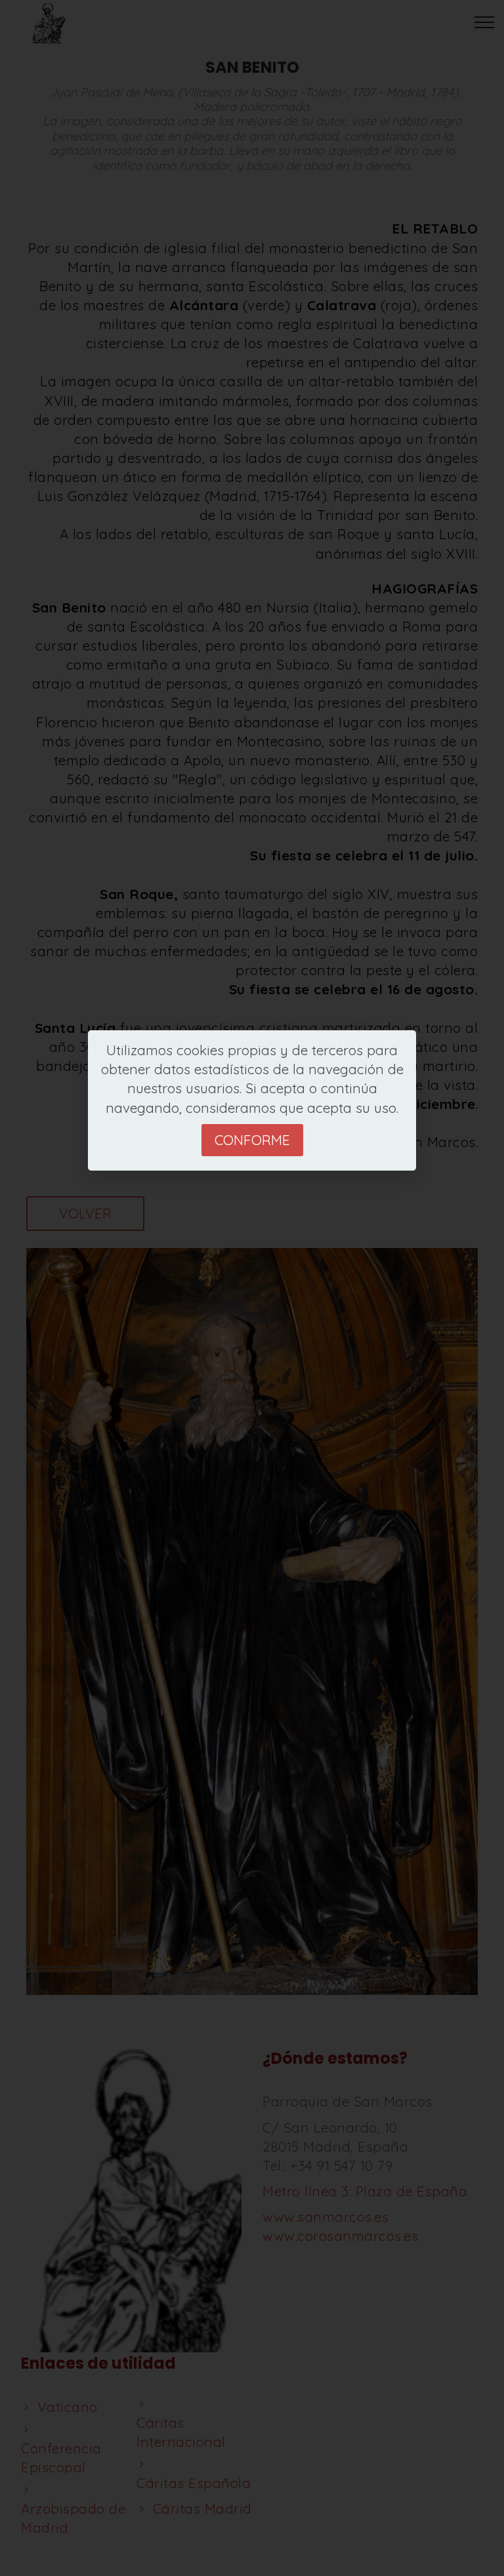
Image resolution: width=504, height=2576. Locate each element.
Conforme (252, 1140)
